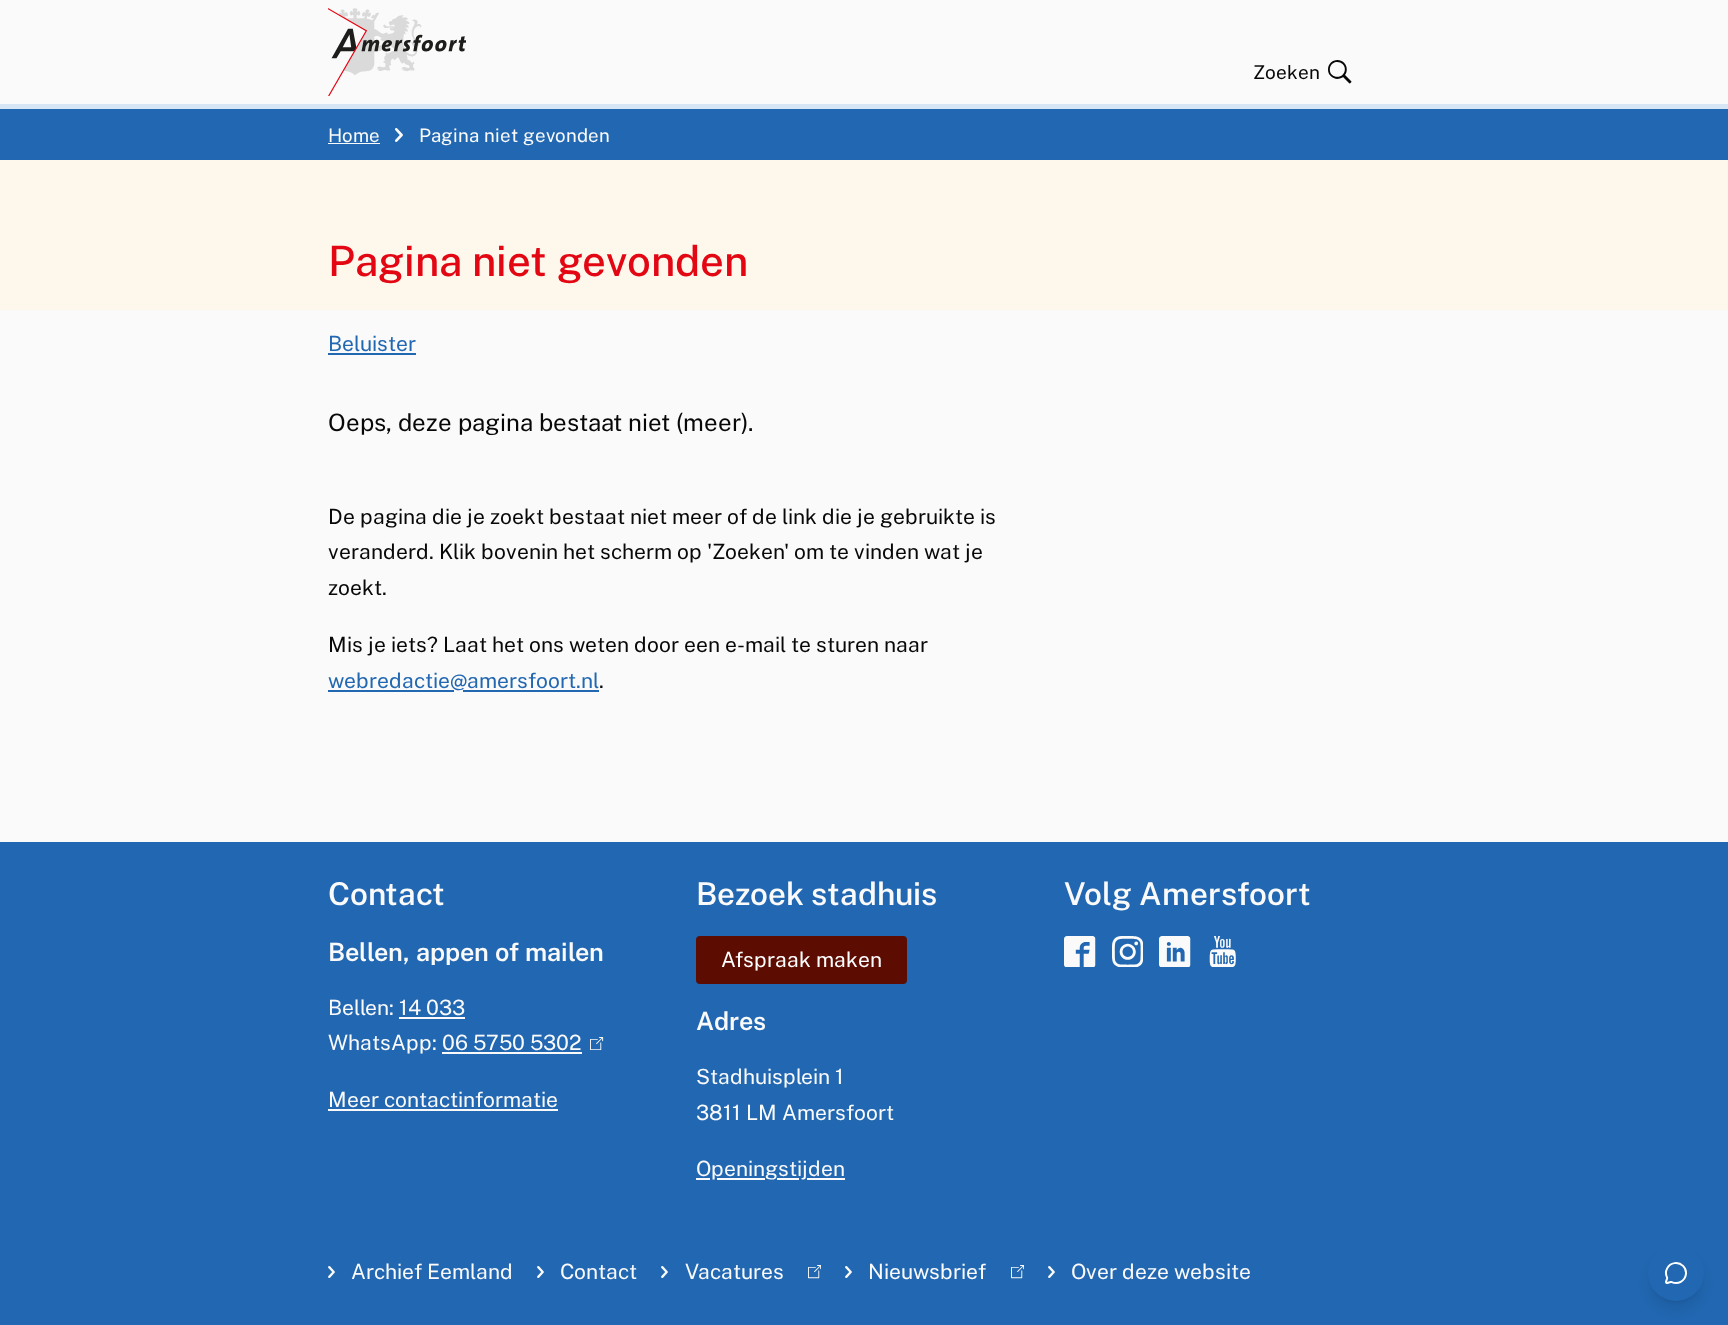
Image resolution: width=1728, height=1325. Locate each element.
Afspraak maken (801, 959)
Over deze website (1161, 1271)
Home (354, 135)
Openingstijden (770, 1168)
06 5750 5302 (518, 1042)
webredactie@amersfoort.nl (463, 680)
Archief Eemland (432, 1271)
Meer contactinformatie (443, 1099)
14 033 (432, 1007)
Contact (598, 1271)
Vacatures (722, 1276)
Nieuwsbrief (915, 1276)
